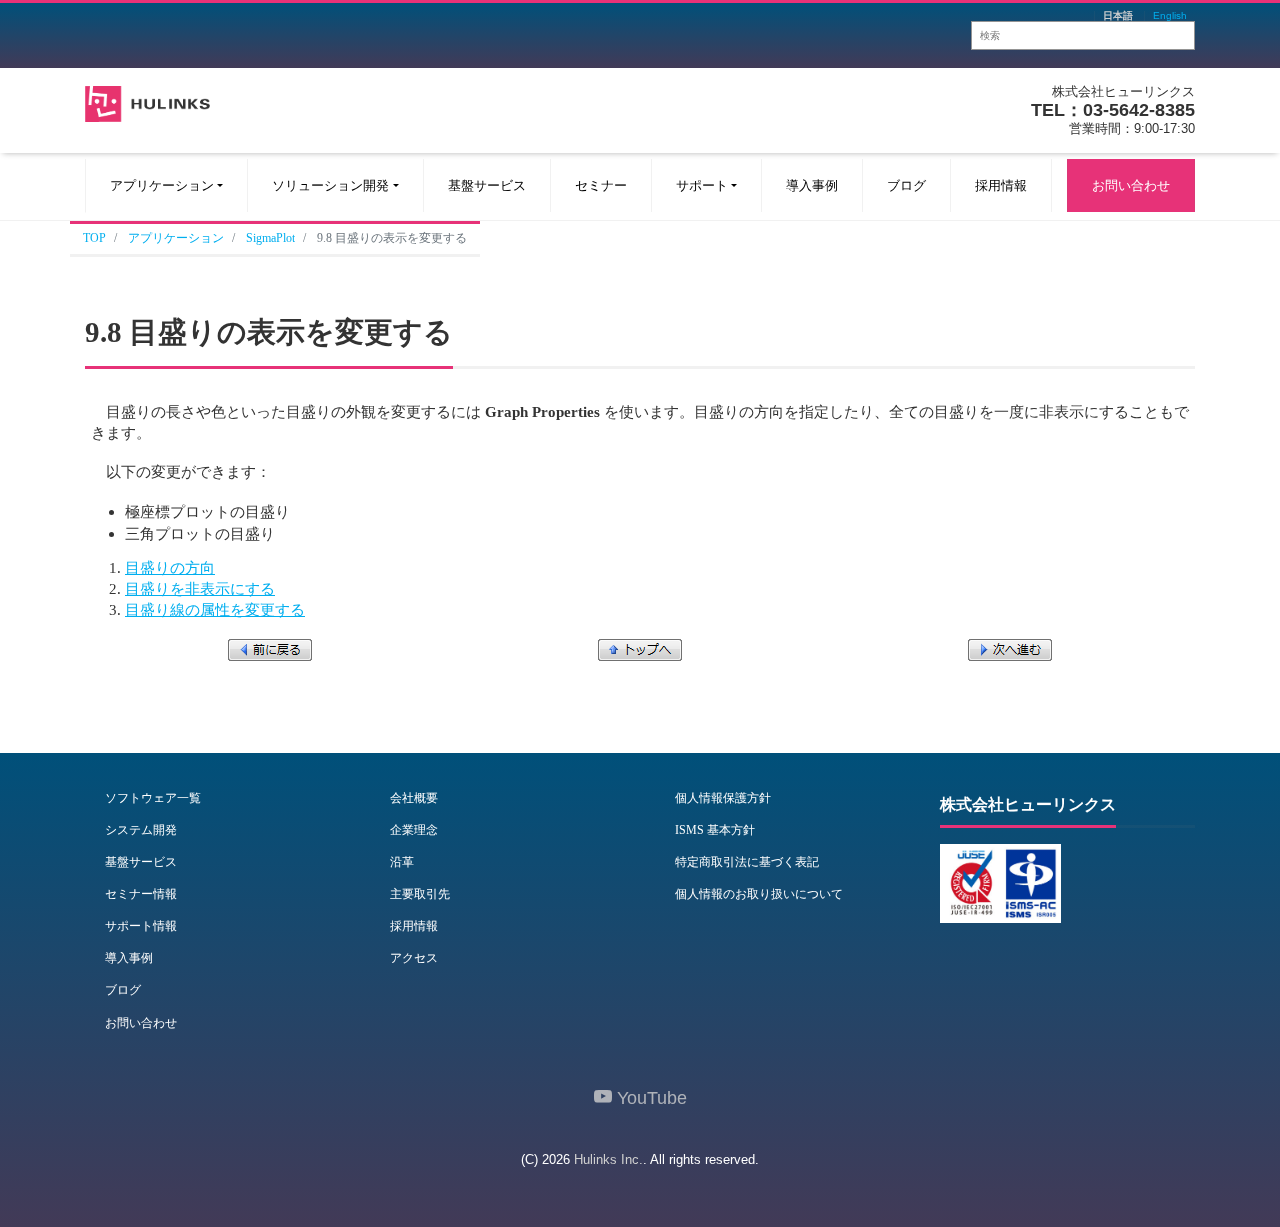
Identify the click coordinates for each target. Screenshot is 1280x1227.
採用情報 (1001, 185)
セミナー (601, 185)
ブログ (906, 185)
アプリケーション (162, 185)
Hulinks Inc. (608, 1159)
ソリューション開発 (330, 185)
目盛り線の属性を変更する (215, 609)
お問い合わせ (1131, 185)
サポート (702, 185)
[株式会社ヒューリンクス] (147, 101)
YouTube (649, 1098)
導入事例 (812, 185)
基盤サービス (487, 185)
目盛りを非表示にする (200, 588)
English (1170, 16)
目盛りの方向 (170, 567)
